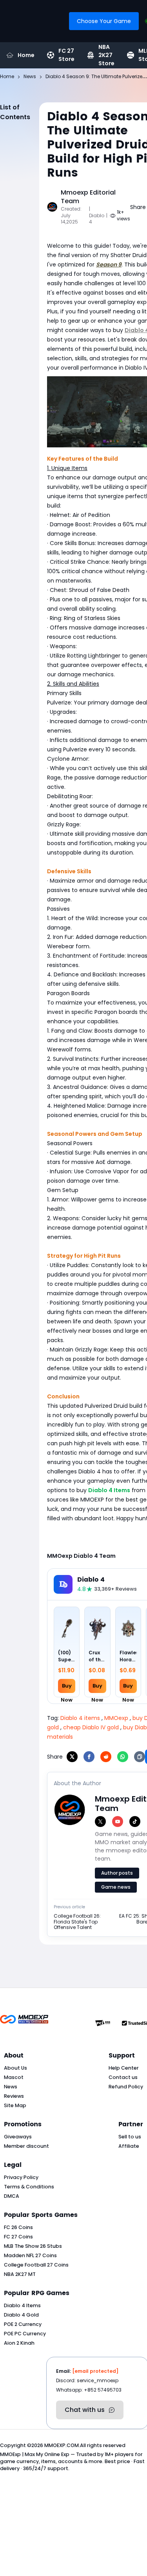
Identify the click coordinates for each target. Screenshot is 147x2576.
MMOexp (116, 1718)
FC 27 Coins (18, 2237)
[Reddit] (106, 1757)
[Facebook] (89, 1757)
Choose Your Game (104, 21)
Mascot (14, 2077)
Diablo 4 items (80, 1718)
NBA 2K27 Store (106, 55)
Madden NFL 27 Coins (30, 2255)
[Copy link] (140, 1757)
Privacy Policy (21, 2177)
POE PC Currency (25, 2334)
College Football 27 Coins (36, 2265)
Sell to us (130, 2137)
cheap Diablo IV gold (91, 1727)
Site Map (15, 2105)
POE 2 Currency (23, 2324)
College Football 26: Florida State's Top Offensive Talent (77, 1922)
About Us (15, 2068)
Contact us (123, 2077)
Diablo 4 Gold (21, 2315)
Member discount (26, 2146)
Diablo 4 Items (22, 2305)
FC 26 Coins (18, 2227)
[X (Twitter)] (100, 1822)
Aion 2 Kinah (19, 2343)
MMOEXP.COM (62, 2445)
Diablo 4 (91, 1580)
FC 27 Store (66, 55)
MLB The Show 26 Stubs (33, 2246)
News (11, 2087)
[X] (72, 1757)
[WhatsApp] (123, 1757)
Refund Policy (126, 2087)
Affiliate (129, 2146)
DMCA (12, 2196)
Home (26, 55)
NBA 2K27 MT (20, 2274)
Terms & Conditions (29, 2187)
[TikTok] (135, 1822)
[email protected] (95, 2371)
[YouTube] (118, 1822)
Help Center (124, 2068)
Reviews (14, 2096)
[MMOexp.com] (24, 2023)
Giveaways (18, 2137)
